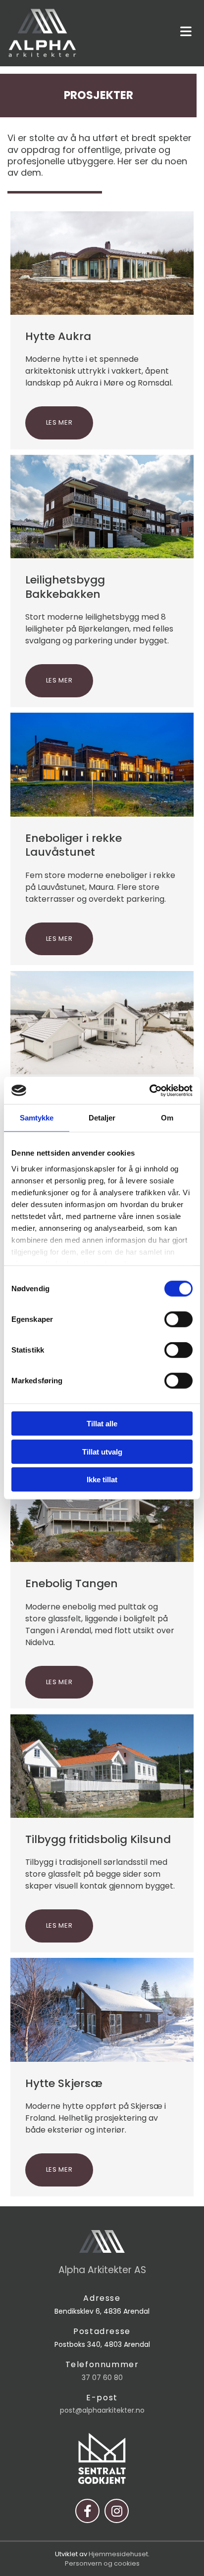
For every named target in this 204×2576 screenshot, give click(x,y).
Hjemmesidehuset (118, 2554)
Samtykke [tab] (37, 1118)
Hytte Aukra (58, 337)
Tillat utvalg (102, 1451)
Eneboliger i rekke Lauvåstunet (74, 846)
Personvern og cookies (102, 2563)
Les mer (59, 422)
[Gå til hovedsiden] (43, 33)
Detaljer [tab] (102, 1118)
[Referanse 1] (102, 2010)
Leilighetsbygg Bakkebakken (65, 587)
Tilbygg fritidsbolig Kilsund (98, 1840)
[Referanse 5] (102, 1023)
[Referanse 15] (102, 263)
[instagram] (117, 2511)
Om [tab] (167, 1118)
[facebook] (87, 2511)
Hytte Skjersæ (64, 2084)
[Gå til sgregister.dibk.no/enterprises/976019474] (102, 2458)
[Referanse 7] (102, 764)
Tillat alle (102, 1424)
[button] (145, 32)
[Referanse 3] (102, 1510)
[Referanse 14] (102, 507)
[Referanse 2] (102, 1766)
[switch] (178, 1319)
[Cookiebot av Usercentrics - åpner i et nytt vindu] (149, 1090)
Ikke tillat (102, 1480)
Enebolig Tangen (72, 1584)
